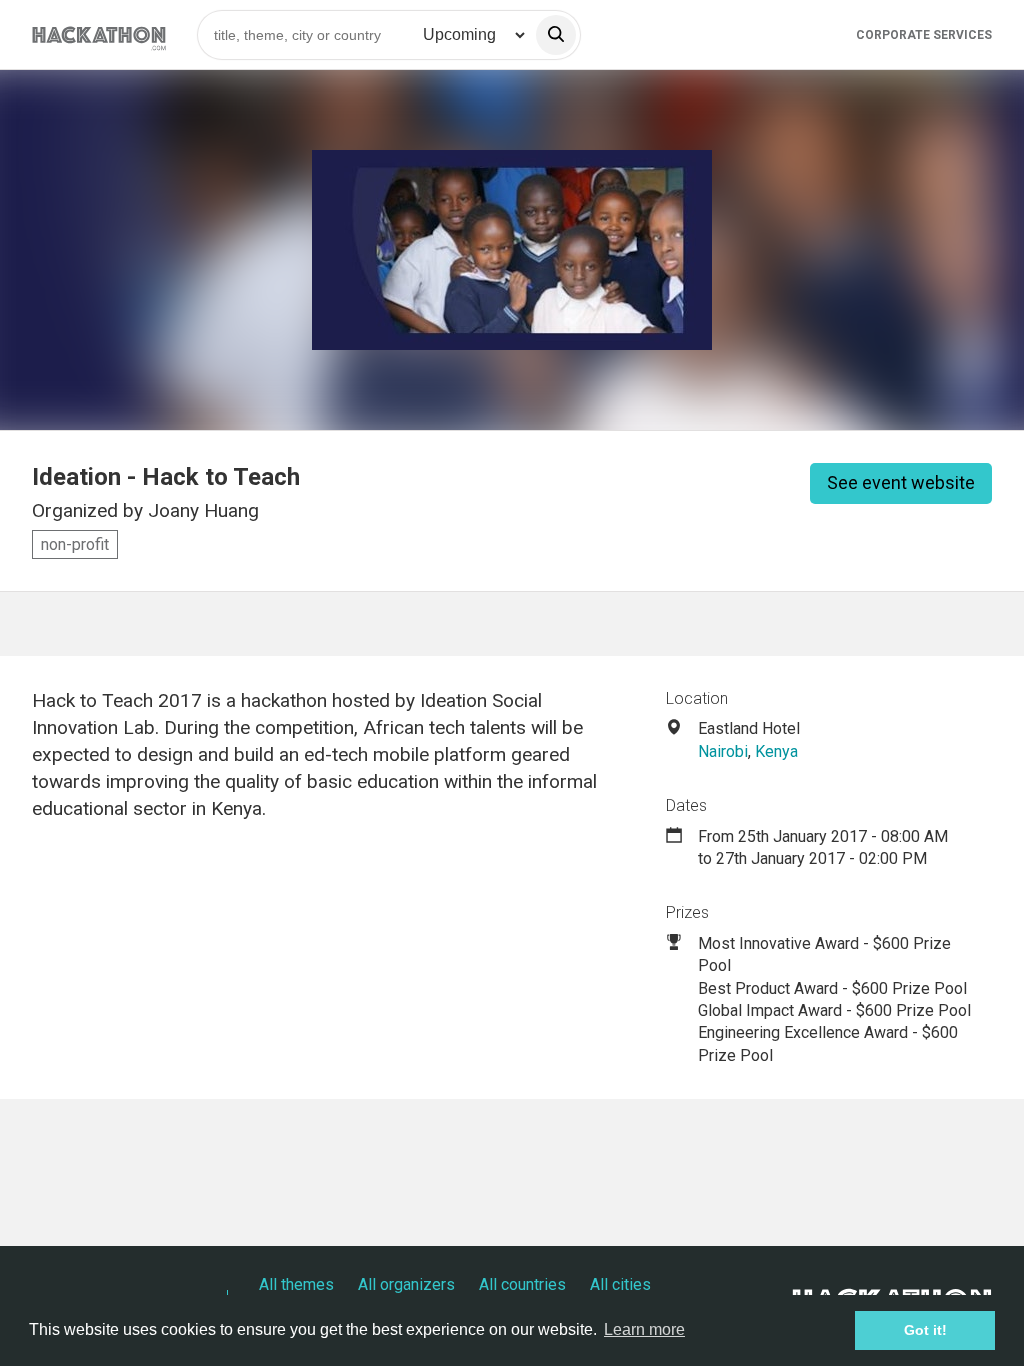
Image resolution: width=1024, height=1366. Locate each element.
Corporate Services (924, 35)
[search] (556, 35)
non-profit (75, 544)
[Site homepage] (99, 34)
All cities (620, 1284)
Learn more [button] (644, 1329)
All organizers (406, 1284)
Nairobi (723, 751)
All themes (296, 1284)
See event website (901, 482)
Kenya (776, 751)
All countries (522, 1284)
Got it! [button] (925, 1330)
